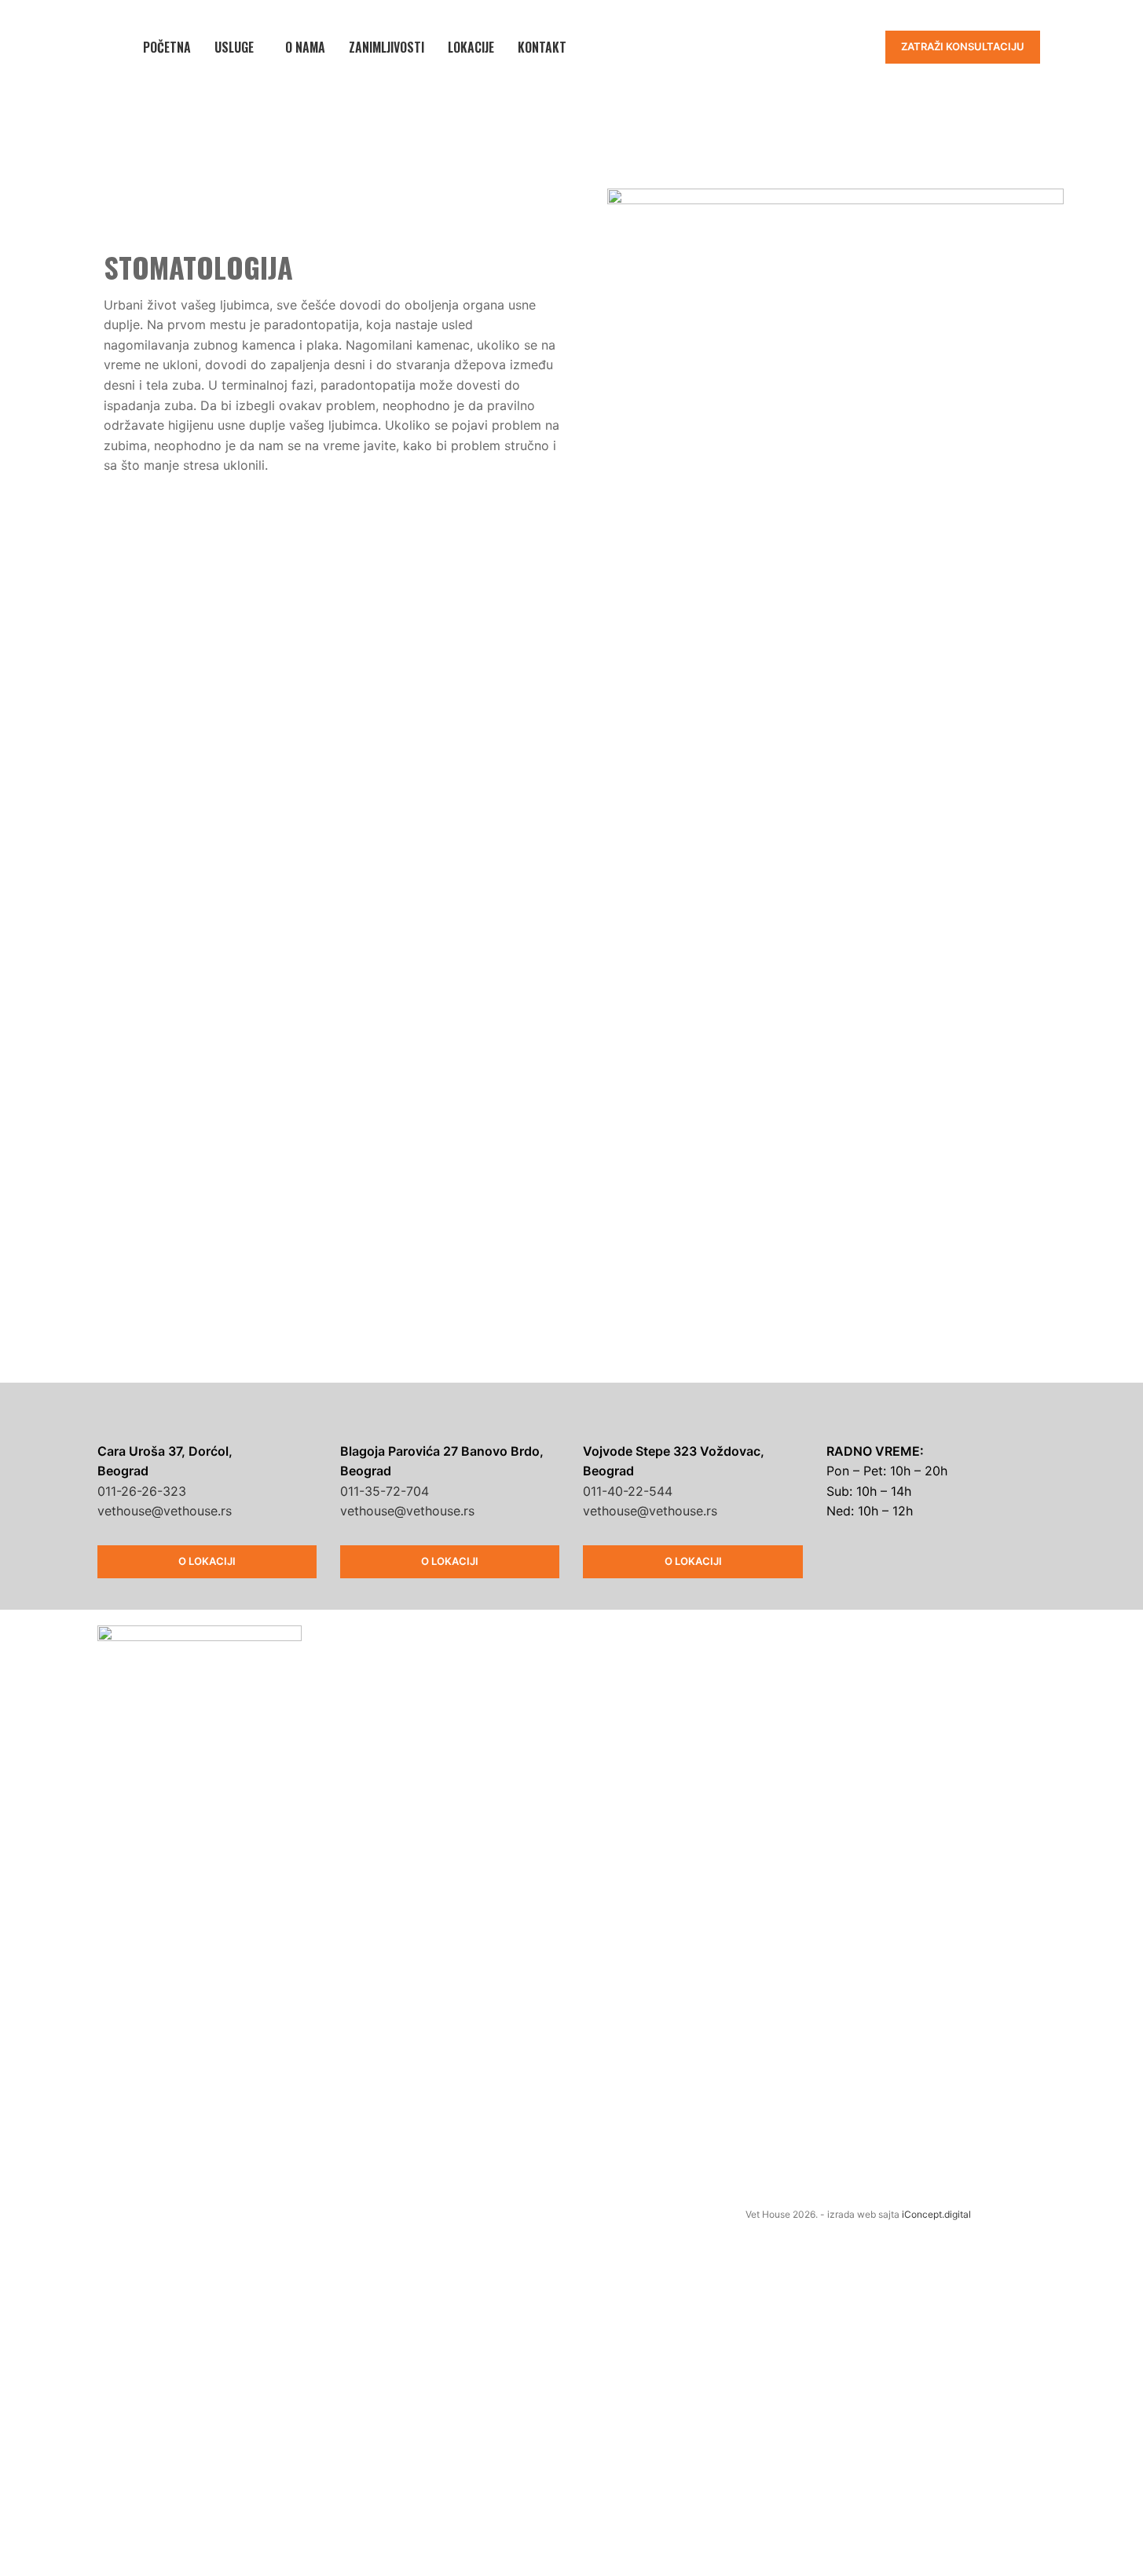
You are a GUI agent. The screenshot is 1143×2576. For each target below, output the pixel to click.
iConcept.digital (936, 2214)
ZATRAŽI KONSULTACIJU (963, 46)
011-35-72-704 (385, 1491)
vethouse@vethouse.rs (165, 1511)
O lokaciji (207, 1561)
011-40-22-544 (628, 1491)
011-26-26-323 (142, 1491)
